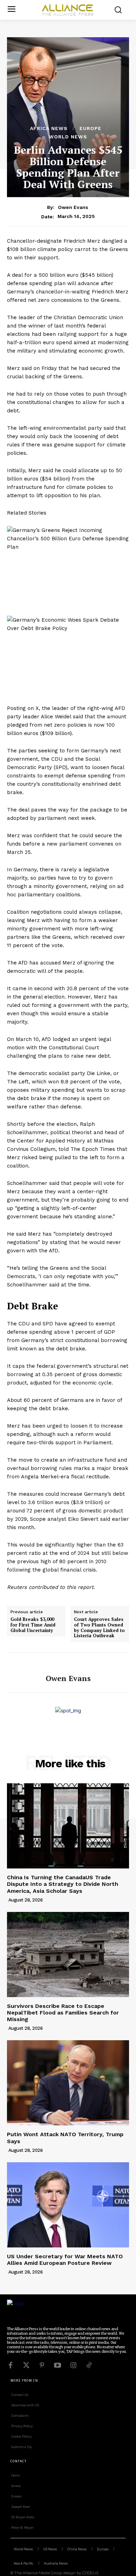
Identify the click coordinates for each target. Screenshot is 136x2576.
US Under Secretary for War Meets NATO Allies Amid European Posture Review (65, 2260)
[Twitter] (26, 2365)
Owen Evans (73, 207)
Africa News (49, 128)
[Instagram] (73, 2365)
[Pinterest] (42, 2365)
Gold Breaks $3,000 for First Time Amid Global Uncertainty (33, 1625)
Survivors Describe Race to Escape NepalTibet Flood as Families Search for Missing (63, 2013)
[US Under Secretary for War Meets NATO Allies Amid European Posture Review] (68, 2205)
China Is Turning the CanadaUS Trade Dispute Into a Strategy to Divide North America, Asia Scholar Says (63, 1884)
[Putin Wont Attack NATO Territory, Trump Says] (68, 2083)
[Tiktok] (89, 2365)
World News (68, 137)
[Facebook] (10, 2365)
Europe (90, 128)
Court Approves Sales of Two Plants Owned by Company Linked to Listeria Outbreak (99, 1628)
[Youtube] (58, 2365)
